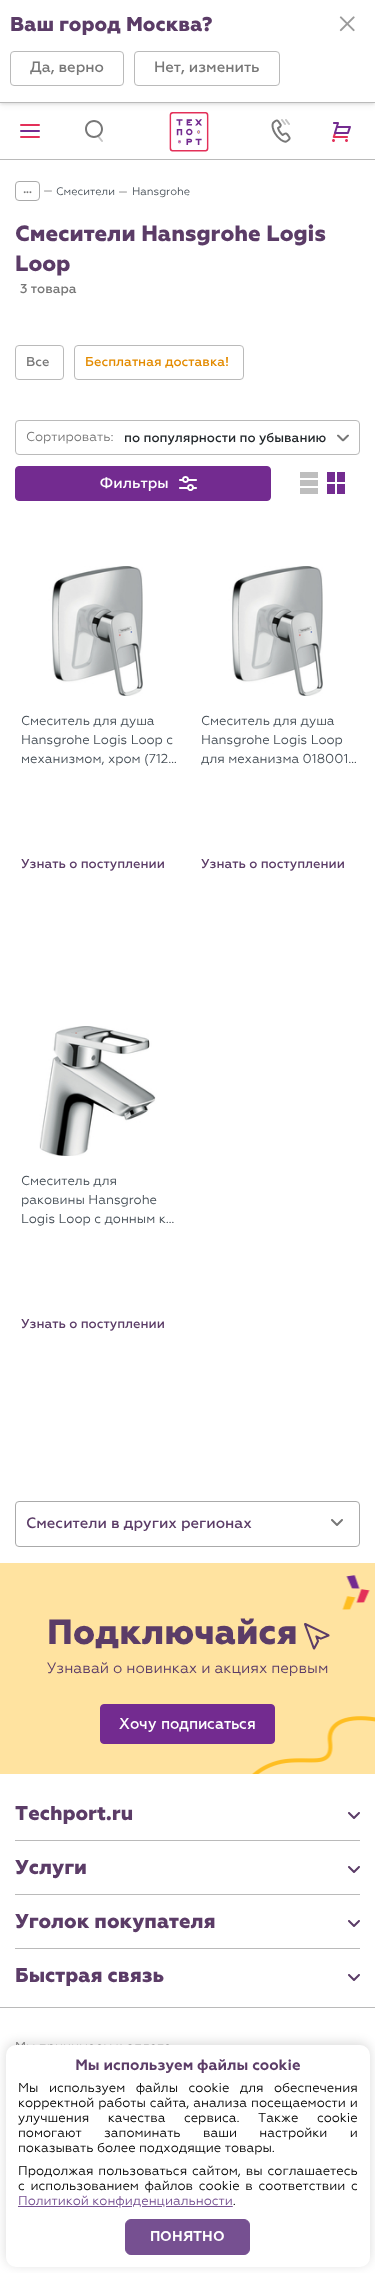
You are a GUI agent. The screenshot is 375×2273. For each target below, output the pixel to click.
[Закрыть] (347, 24)
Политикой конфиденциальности (125, 2201)
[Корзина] (345, 131)
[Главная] (188, 131)
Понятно (187, 2236)
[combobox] (237, 438)
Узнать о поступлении (93, 864)
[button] (67, 68)
